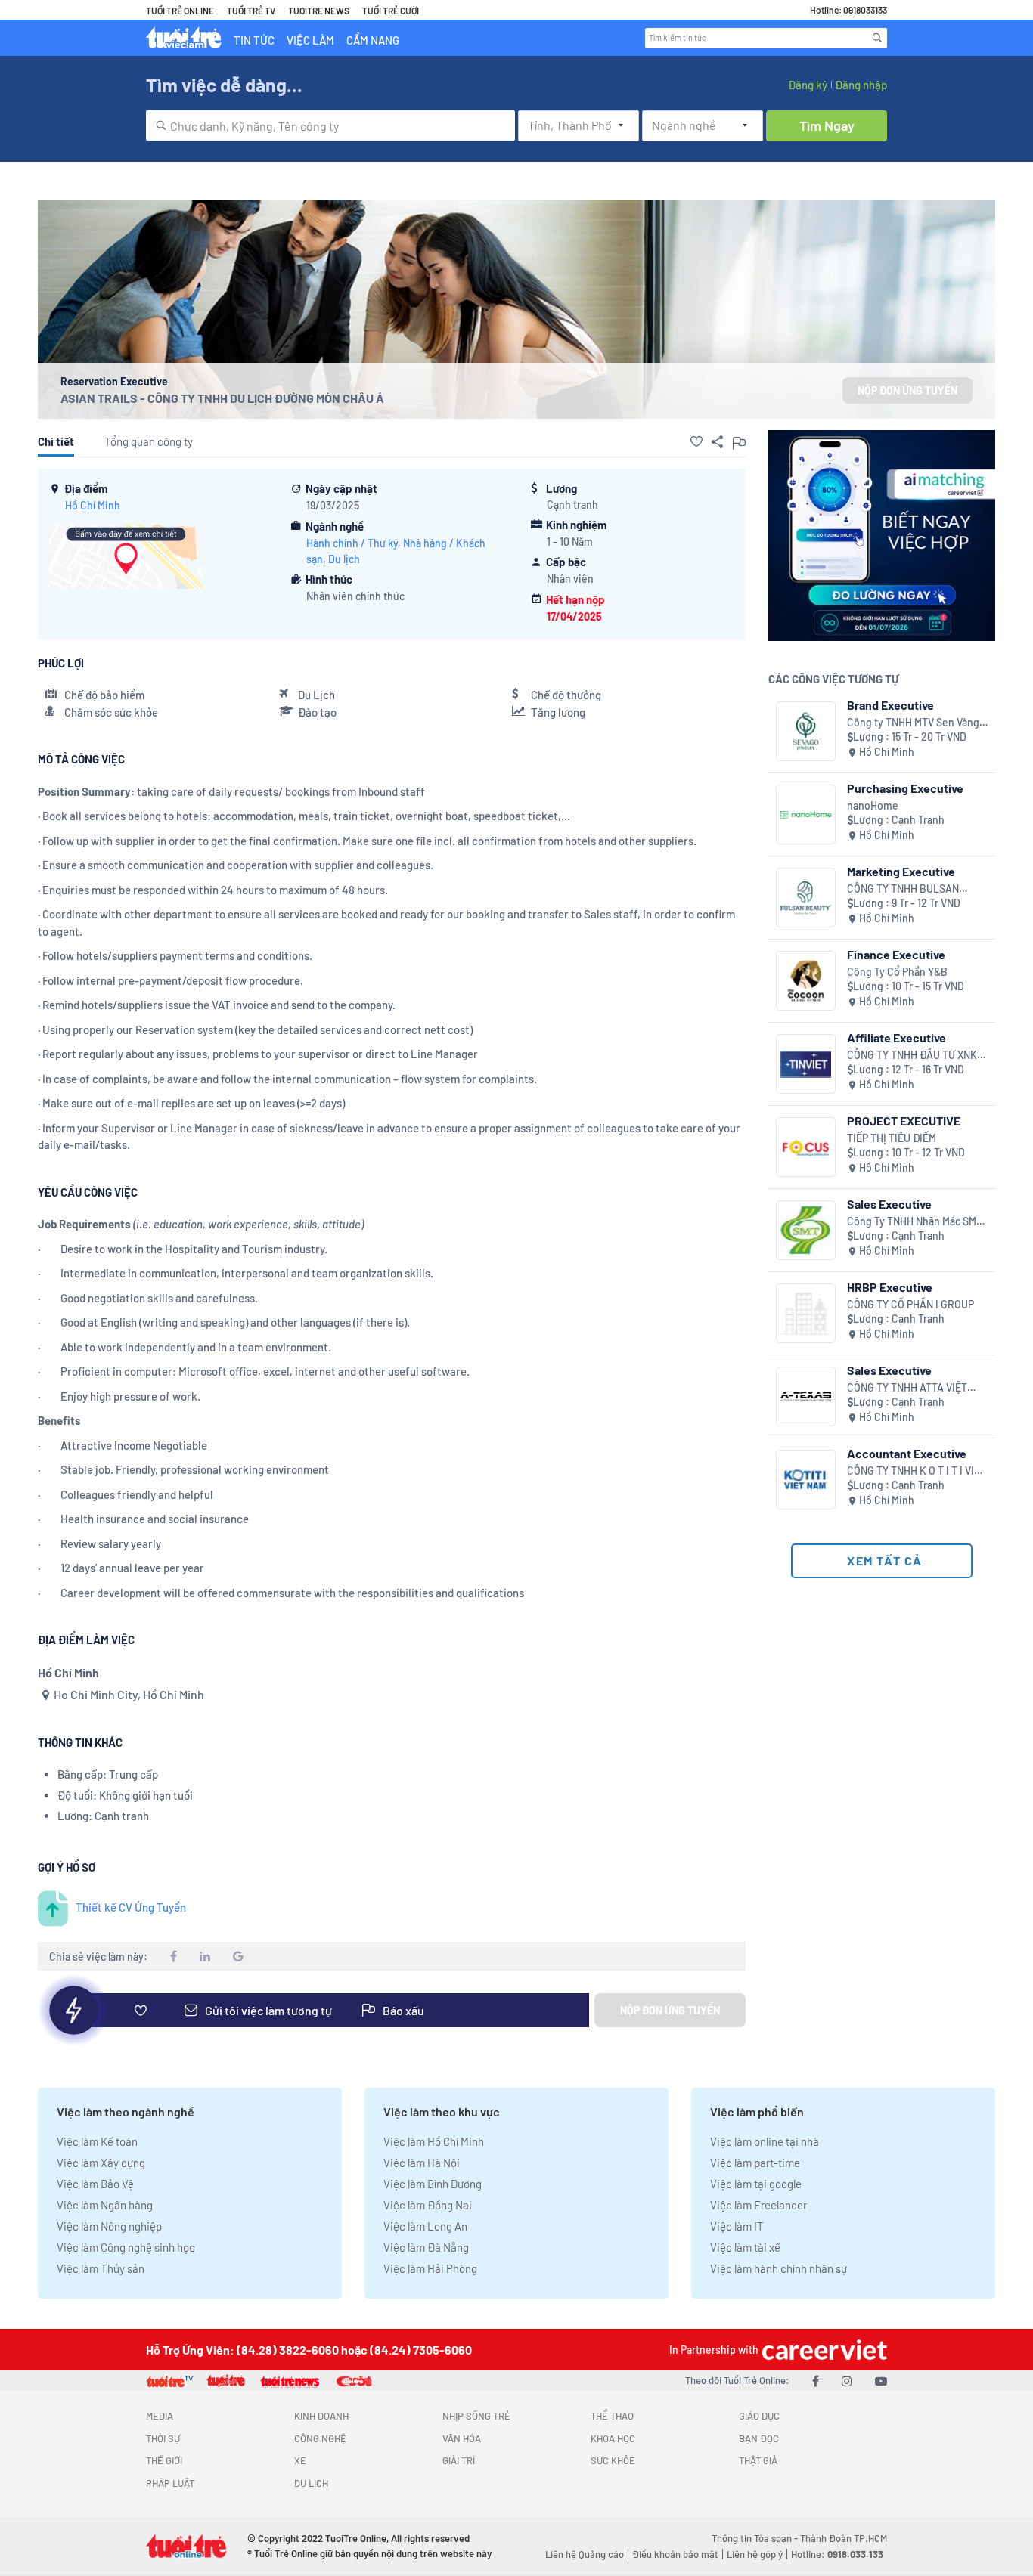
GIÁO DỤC (759, 2416)
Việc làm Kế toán (97, 2141)
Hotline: (837, 2554)
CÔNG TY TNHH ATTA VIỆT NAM (907, 1388)
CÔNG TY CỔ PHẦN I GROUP (910, 1304)
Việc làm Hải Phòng (430, 2268)
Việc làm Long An (425, 2226)
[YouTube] (881, 2381)
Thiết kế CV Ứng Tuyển (131, 1907)
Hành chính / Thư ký (352, 543)
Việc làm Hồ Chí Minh (434, 2141)
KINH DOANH (321, 2416)
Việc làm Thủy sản (101, 2268)
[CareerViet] (823, 2350)
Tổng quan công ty (149, 441)
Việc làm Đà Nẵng (426, 2247)
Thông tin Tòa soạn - (756, 2538)
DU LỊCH (311, 2483)
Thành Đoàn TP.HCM (844, 2538)
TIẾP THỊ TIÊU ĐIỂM (892, 1138)
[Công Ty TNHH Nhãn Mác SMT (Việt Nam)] (806, 1230)
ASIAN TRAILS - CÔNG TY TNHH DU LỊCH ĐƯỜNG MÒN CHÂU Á (222, 398)
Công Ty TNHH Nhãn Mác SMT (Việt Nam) (915, 1222)
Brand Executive (890, 705)
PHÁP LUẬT (170, 2483)
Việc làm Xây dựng (101, 2163)
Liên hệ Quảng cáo (585, 2554)
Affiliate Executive (897, 1037)
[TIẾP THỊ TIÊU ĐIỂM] (806, 1147)
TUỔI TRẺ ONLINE (180, 11)
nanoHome (873, 805)
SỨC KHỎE (613, 2460)
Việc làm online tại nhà (765, 2141)
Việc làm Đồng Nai (428, 2205)
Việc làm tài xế (745, 2247)
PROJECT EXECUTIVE (904, 1121)
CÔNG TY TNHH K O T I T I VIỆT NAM (917, 1471)
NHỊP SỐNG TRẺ (476, 2416)
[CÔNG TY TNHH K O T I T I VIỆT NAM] (806, 1480)
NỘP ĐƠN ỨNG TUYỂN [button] (907, 390)
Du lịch (344, 559)
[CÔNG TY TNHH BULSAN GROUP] (806, 898)
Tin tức (254, 40)
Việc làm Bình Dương (433, 2184)
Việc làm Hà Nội (422, 2163)
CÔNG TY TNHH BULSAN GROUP (903, 889)
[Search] (877, 38)
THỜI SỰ (163, 2438)
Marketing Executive (901, 871)
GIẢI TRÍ (459, 2460)
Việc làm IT (737, 2226)
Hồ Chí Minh (93, 505)
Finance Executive (896, 954)
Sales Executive (889, 1204)
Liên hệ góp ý (755, 2554)
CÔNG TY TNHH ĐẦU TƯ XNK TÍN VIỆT (912, 1056)
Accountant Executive (907, 1453)
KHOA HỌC (613, 2438)
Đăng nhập (861, 85)
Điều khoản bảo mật (675, 2554)
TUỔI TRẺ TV (251, 11)
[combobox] (330, 125)
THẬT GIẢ (758, 2460)
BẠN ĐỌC (759, 2438)
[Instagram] (847, 2381)
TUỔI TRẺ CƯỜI (391, 11)
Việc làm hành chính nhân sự (779, 2268)
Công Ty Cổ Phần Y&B (897, 972)
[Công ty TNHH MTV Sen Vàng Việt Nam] (806, 731)
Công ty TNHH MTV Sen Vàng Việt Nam (913, 723)
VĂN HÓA (462, 2438)
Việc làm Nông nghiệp (109, 2226)
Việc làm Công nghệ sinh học (126, 2247)
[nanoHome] (806, 814)
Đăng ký (808, 85)
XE (300, 2460)
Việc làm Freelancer (758, 2205)
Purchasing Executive (905, 788)
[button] (696, 441)
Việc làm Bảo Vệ (95, 2184)
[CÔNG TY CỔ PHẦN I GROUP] (806, 1313)
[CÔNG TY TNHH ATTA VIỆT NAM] (806, 1396)
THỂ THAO (612, 2416)
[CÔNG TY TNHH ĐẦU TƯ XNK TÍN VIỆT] (806, 1064)
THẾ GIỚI (164, 2460)
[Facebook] (816, 2381)
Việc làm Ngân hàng (105, 2205)
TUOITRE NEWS (319, 11)
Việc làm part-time (755, 2163)
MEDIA (160, 2416)
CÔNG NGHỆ (320, 2438)
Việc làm (310, 40)
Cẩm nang (373, 40)
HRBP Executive (890, 1287)
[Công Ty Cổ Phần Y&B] (806, 981)
